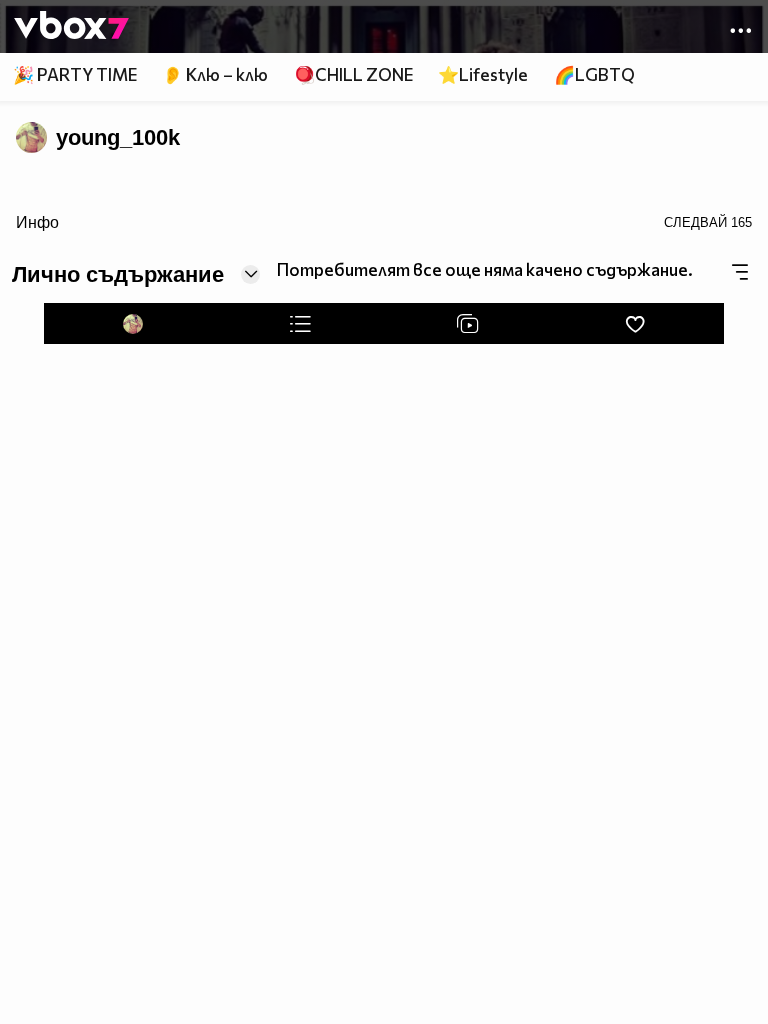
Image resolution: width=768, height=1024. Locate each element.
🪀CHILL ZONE (353, 74)
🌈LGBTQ (594, 74)
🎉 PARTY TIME (75, 74)
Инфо (37, 222)
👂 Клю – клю (215, 74)
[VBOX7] (71, 27)
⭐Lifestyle (483, 74)
